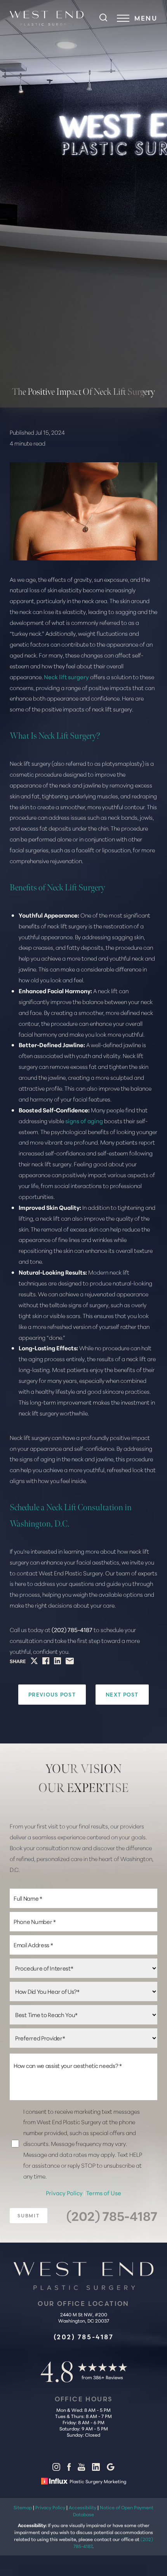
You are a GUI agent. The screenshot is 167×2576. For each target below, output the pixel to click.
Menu (146, 18)
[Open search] (103, 18)
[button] (123, 18)
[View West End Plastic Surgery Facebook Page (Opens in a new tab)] (69, 2468)
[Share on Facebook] (46, 1661)
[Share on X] (34, 1661)
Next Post (122, 1695)
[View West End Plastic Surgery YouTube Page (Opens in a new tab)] (81, 2468)
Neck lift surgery (66, 677)
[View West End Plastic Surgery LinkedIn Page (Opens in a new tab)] (96, 2468)
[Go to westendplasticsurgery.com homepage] (47, 18)
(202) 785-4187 (72, 1630)
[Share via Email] (70, 1661)
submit (29, 2216)
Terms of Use (104, 2193)
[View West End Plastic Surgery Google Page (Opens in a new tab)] (111, 2468)
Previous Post (52, 1695)
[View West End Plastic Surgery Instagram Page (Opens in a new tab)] (56, 2468)
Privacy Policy (65, 2193)
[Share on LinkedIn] (57, 1661)
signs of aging (84, 1121)
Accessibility (83, 2507)
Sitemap (23, 2507)
